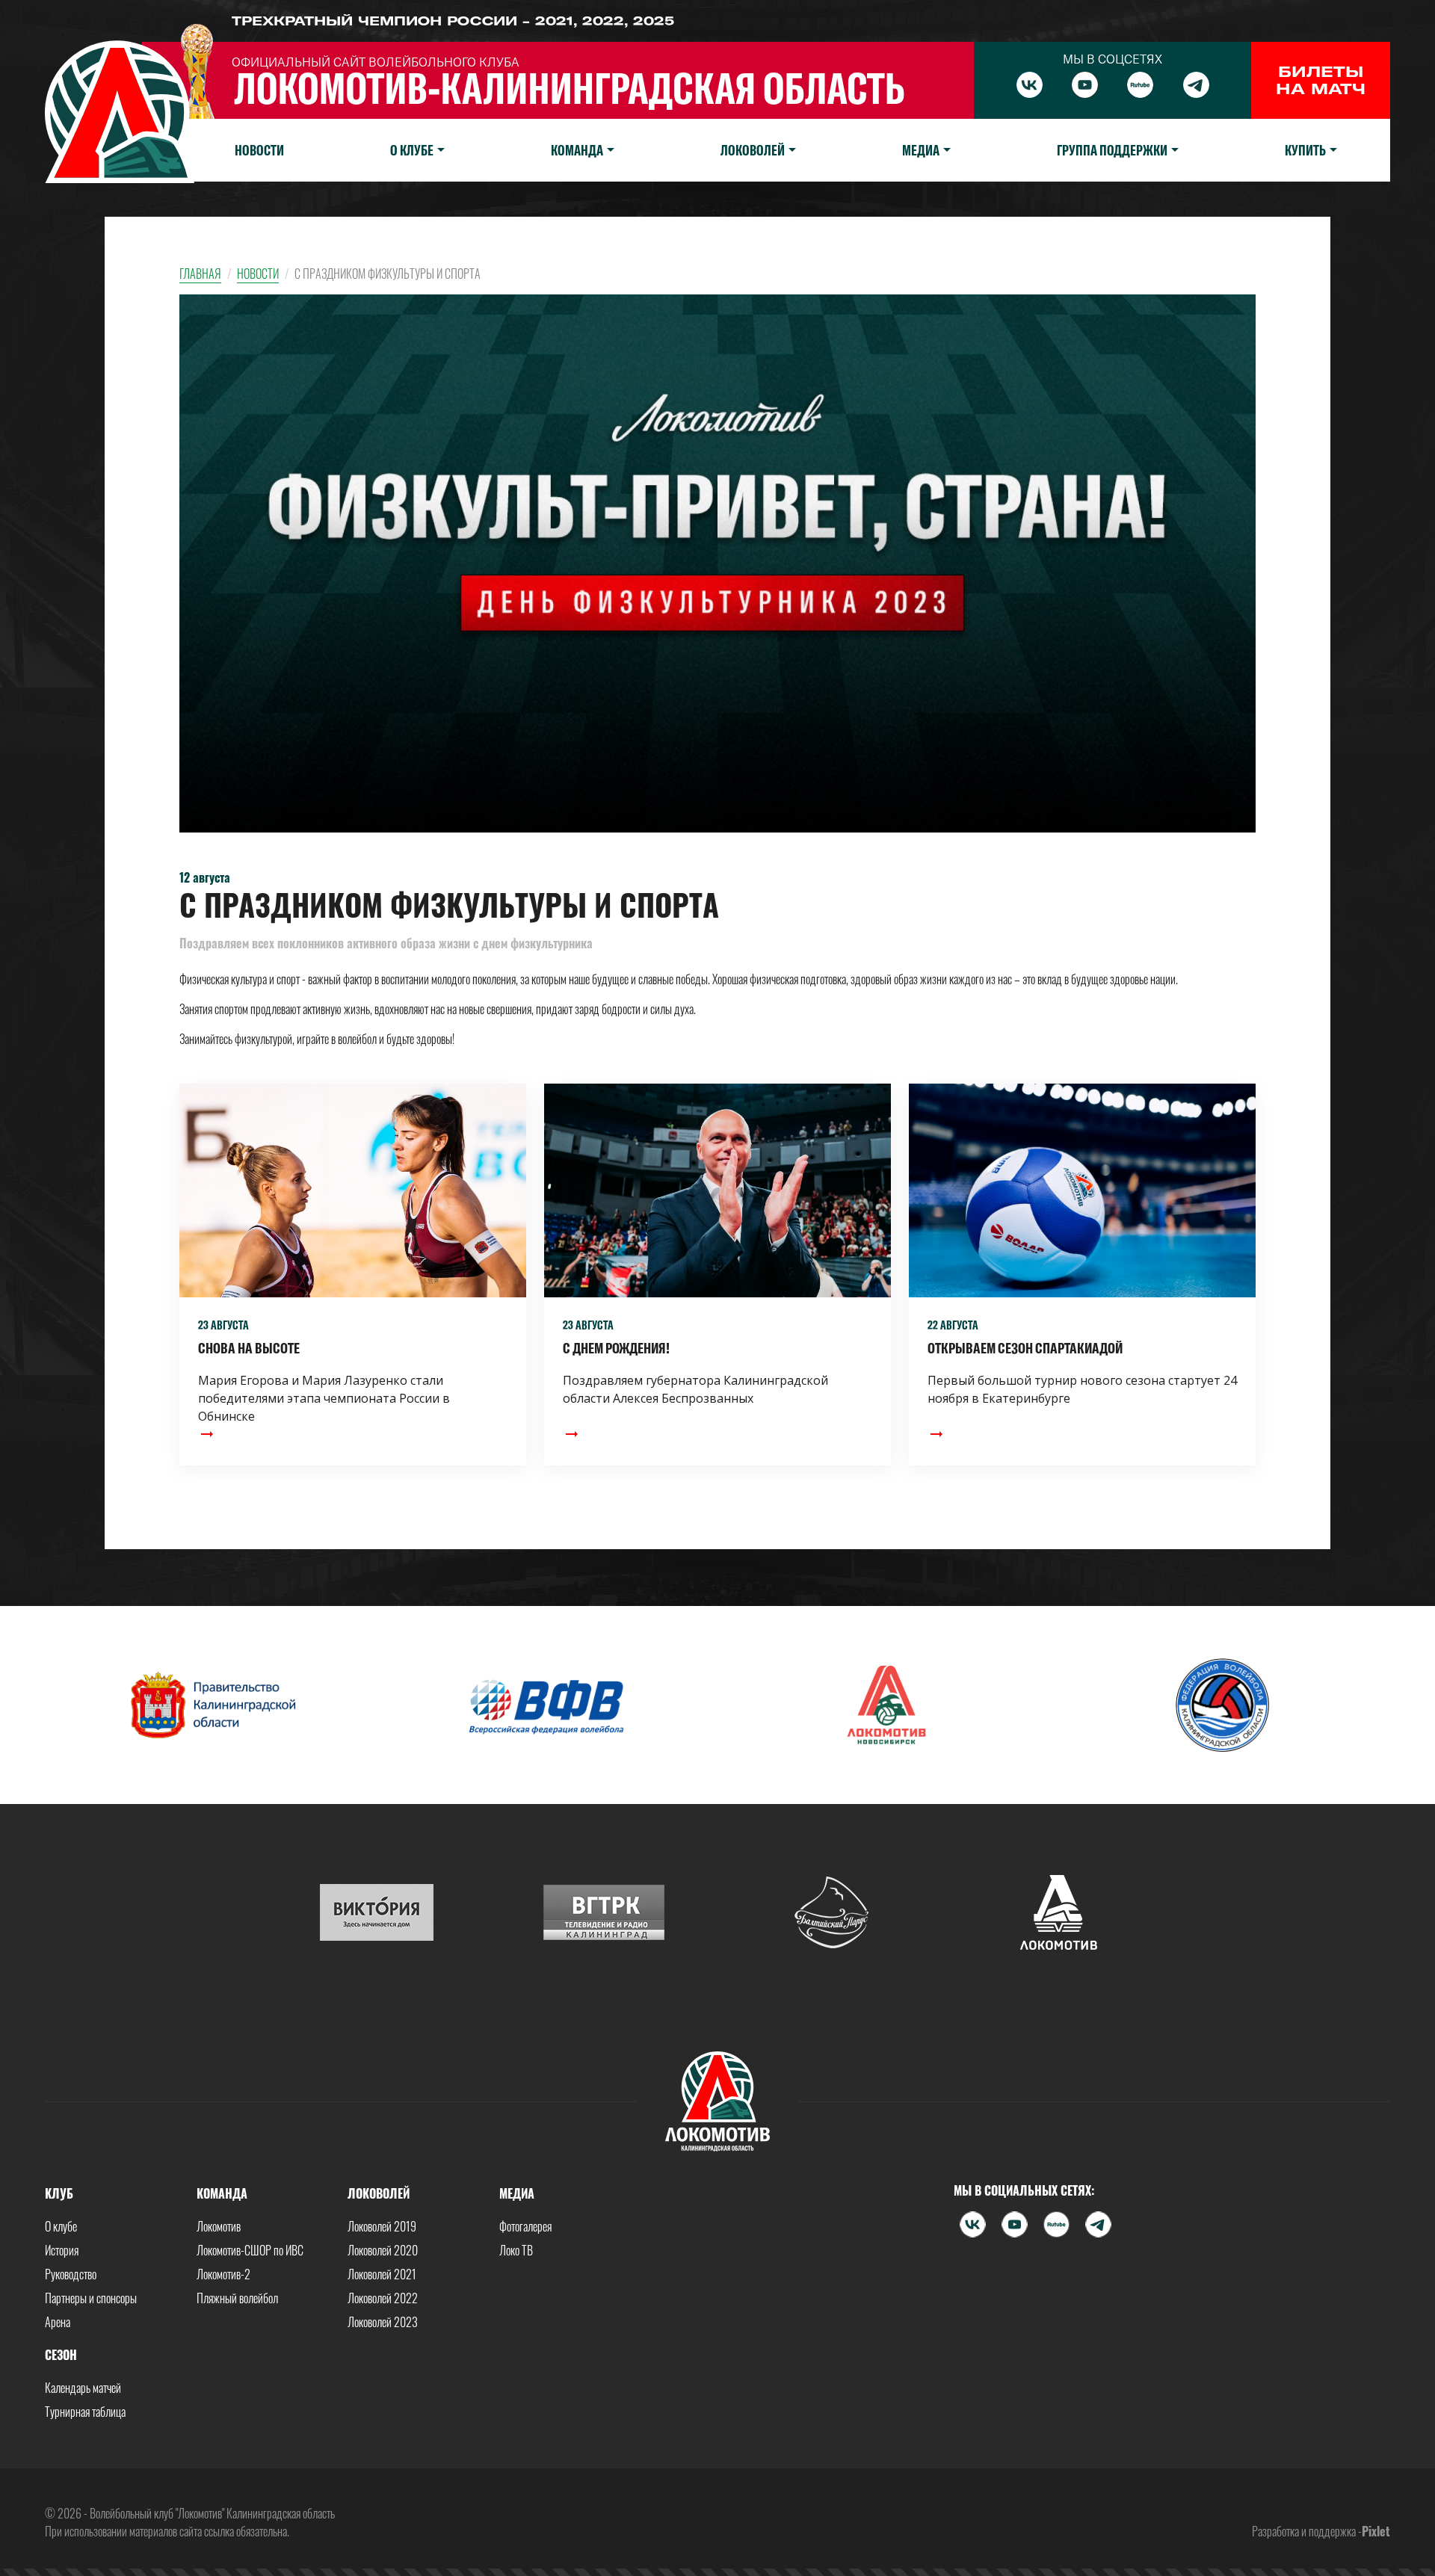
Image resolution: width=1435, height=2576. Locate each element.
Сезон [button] (61, 2355)
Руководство (71, 2274)
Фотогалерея (525, 2226)
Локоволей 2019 (382, 2226)
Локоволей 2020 (383, 2250)
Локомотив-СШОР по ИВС (250, 2250)
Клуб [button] (59, 2193)
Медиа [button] (921, 150)
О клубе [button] (412, 150)
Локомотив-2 (223, 2274)
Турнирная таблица (85, 2412)
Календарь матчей (83, 2388)
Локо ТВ (516, 2250)
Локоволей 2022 (383, 2298)
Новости (259, 150)
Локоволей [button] (753, 150)
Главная (200, 274)
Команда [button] (577, 150)
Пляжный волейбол (237, 2298)
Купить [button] (1305, 150)
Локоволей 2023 (383, 2322)
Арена (58, 2322)
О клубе (61, 2226)
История (62, 2250)
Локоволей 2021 (382, 2274)
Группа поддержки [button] (1112, 150)
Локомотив (219, 2226)
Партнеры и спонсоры (91, 2298)
